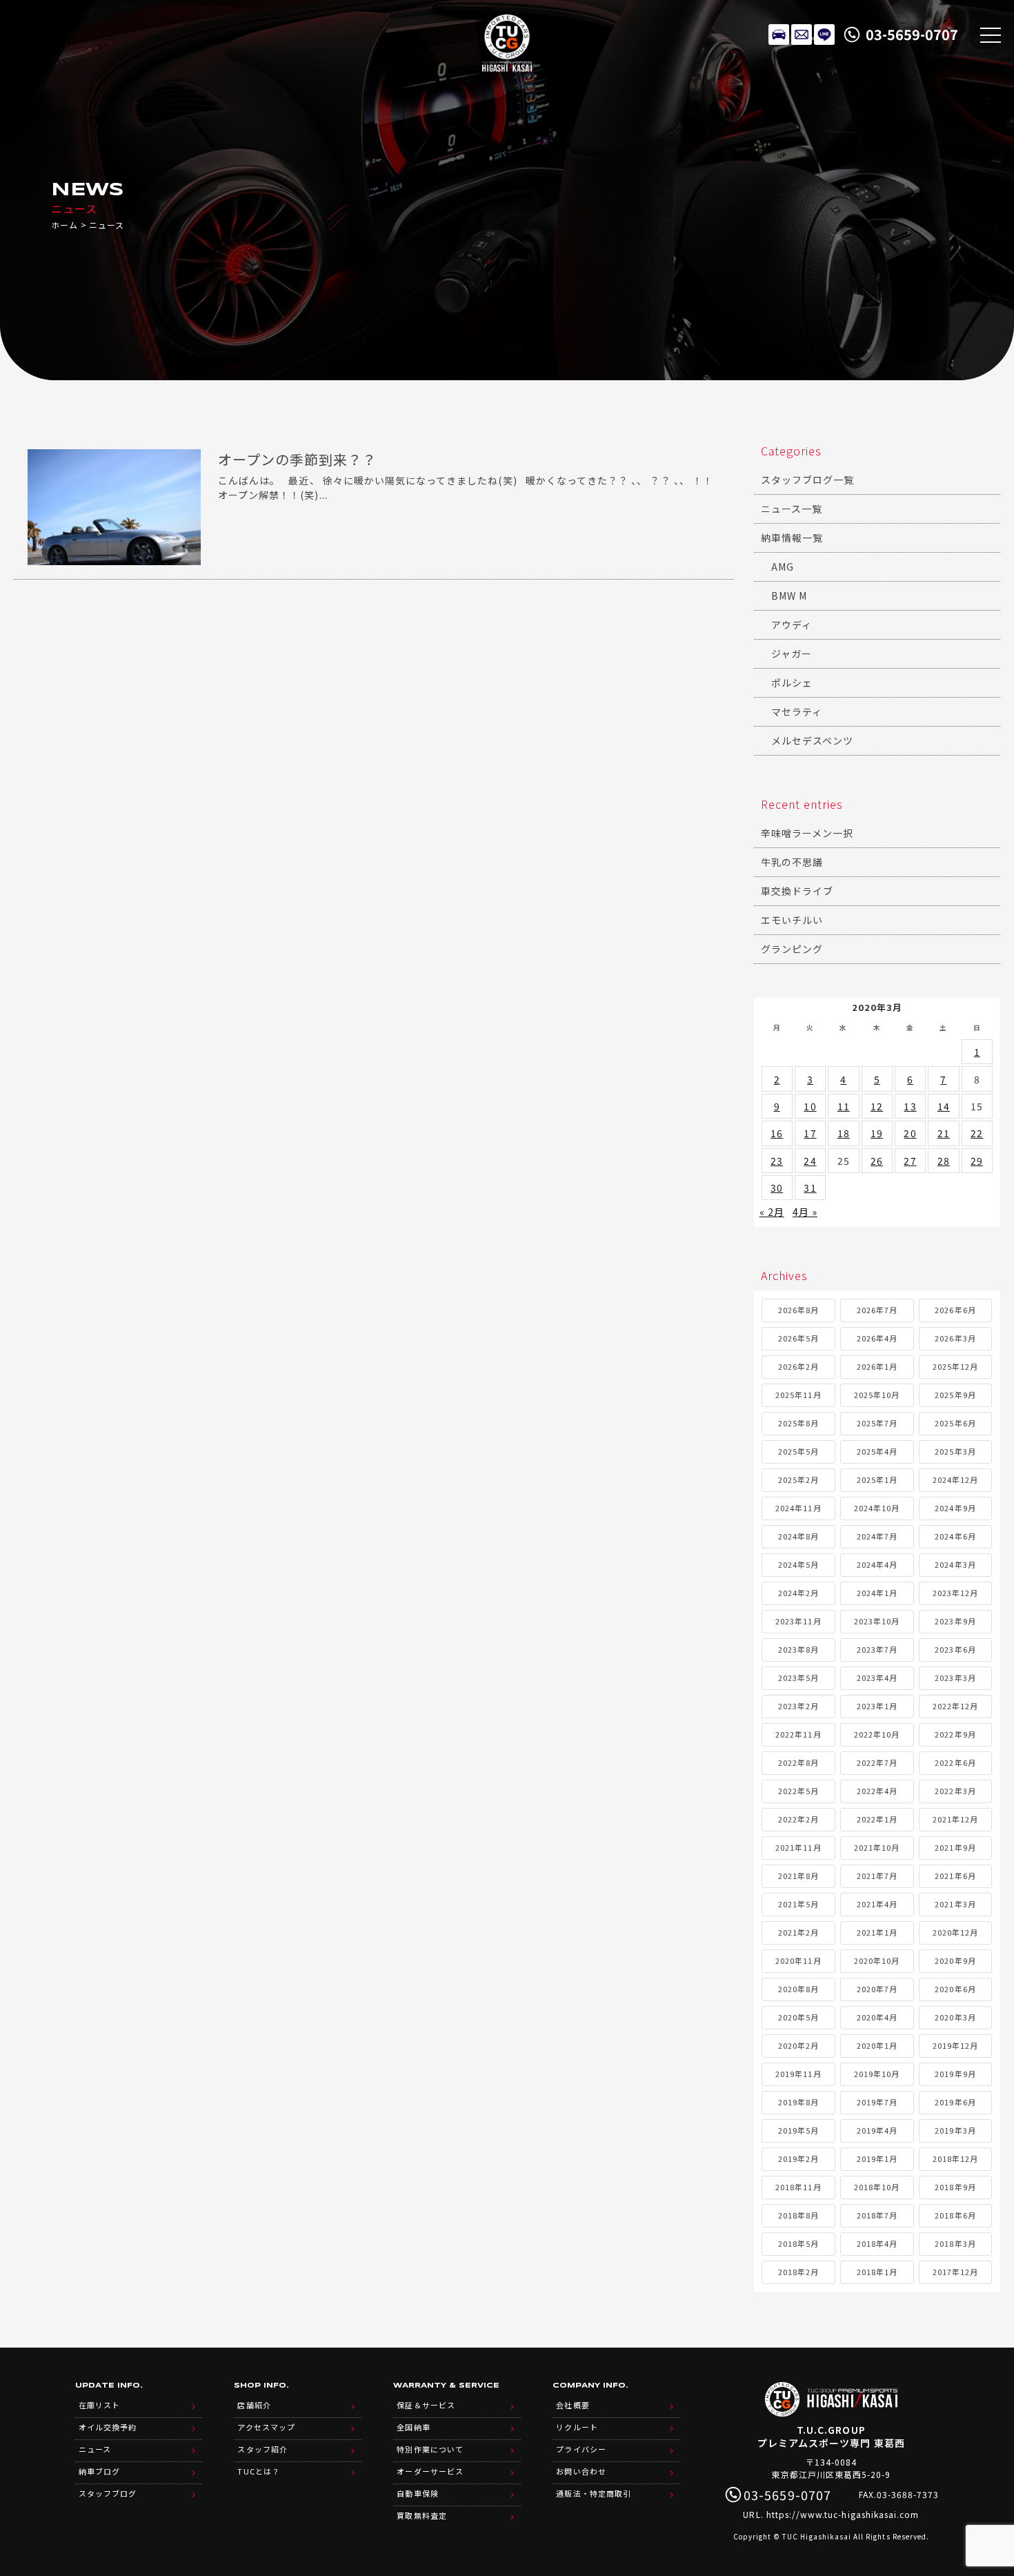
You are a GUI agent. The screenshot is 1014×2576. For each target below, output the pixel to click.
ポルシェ (792, 682)
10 (810, 1106)
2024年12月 (955, 1479)
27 (910, 1161)
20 (910, 1133)
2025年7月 (877, 1423)
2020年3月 (955, 2017)
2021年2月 (798, 1932)
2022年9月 (955, 1734)
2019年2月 (798, 2159)
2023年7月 (877, 1649)
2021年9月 (955, 1847)
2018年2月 (798, 2272)
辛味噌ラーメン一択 (807, 833)
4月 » (805, 1212)
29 (977, 1161)
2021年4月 (877, 1904)
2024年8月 (798, 1536)
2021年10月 (877, 1847)
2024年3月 (955, 1564)
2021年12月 (955, 1819)
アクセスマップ (266, 2427)
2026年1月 (877, 1366)
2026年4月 (877, 1338)
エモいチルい (792, 920)
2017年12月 (955, 2272)
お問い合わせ (581, 2471)
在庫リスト (779, 35)
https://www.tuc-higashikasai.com (843, 2514)
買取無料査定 (421, 2515)
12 (877, 1106)
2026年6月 (955, 1310)
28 (944, 1161)
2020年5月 (798, 2017)
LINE (824, 35)
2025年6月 (955, 1423)
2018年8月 (798, 2215)
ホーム (64, 225)
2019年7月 (877, 2102)
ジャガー (792, 653)
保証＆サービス (426, 2405)
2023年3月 (955, 1678)
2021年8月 (798, 1876)
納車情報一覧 (792, 538)
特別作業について (430, 2449)
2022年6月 (955, 1762)
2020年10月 (877, 1960)
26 (877, 1161)
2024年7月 (877, 1536)
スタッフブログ (108, 2493)
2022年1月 (877, 1819)
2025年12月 (955, 1366)
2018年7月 (877, 2215)
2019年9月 (955, 2074)
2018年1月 (877, 2272)
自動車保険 (417, 2493)
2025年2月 (798, 1479)
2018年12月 (955, 2159)
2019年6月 (955, 2102)
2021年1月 (877, 1932)
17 (810, 1133)
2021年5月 (798, 1904)
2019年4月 (877, 2130)
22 (977, 1133)
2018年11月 (798, 2187)
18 (844, 1133)
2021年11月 (798, 1847)
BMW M (789, 596)
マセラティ (797, 711)
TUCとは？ (258, 2471)
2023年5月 (798, 1678)
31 (810, 1188)
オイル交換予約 (108, 2427)
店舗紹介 (254, 2405)
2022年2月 (798, 1819)
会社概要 (573, 2405)
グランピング (792, 949)
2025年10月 (877, 1395)
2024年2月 (798, 1593)
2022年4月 (877, 1791)
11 (844, 1106)
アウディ (792, 625)
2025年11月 (798, 1395)
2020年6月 (955, 1989)
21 (944, 1133)
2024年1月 (877, 1593)
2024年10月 (877, 1508)
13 (910, 1106)
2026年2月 (798, 1366)
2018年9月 (955, 2187)
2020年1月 (877, 2045)
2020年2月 (798, 2045)
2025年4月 (877, 1451)
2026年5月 (798, 1338)
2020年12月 (955, 1932)
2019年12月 (955, 2045)
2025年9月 (955, 1395)
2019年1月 (877, 2159)
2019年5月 (798, 2130)
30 (777, 1188)
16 (777, 1133)
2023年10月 (877, 1621)
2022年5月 (798, 1791)
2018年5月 (798, 2243)
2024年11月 (798, 1508)
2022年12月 (955, 1706)
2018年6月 (955, 2215)
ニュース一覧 (792, 509)
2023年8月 (798, 1649)
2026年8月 (798, 1310)
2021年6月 (955, 1876)
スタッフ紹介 (262, 2449)
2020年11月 (798, 1960)
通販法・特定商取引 (593, 2493)
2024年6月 (955, 1536)
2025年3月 (955, 1451)
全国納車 (413, 2427)
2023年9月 (955, 1621)
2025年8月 (798, 1423)
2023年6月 (955, 1649)
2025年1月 (877, 1479)
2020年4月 (877, 2017)
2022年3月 (955, 1791)
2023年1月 (877, 1706)
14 (944, 1106)
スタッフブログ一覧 (807, 480)
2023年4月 (877, 1678)
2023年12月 (955, 1593)
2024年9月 (955, 1508)
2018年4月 (877, 2243)
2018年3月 (955, 2243)
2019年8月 (798, 2102)
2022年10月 (877, 1734)
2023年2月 (798, 1706)
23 (777, 1161)
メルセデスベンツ (812, 740)
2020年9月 (955, 1960)
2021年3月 (955, 1904)
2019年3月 (955, 2130)
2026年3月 (955, 1338)
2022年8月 (798, 1762)
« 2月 (772, 1212)
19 (877, 1133)
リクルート (577, 2427)
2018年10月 (877, 2187)
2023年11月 (798, 1621)
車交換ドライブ (797, 891)
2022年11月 (798, 1734)
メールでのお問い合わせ (802, 35)
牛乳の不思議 (792, 862)
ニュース (95, 2449)
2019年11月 (798, 2074)
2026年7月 (877, 1310)
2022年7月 (877, 1762)
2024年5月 (798, 1564)
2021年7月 (877, 1876)
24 (810, 1161)
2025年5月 (798, 1451)
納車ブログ (99, 2471)
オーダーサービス (430, 2471)
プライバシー (581, 2449)
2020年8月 (798, 1989)
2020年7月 (877, 1989)
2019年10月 (877, 2074)
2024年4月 (877, 1564)
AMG (783, 567)
